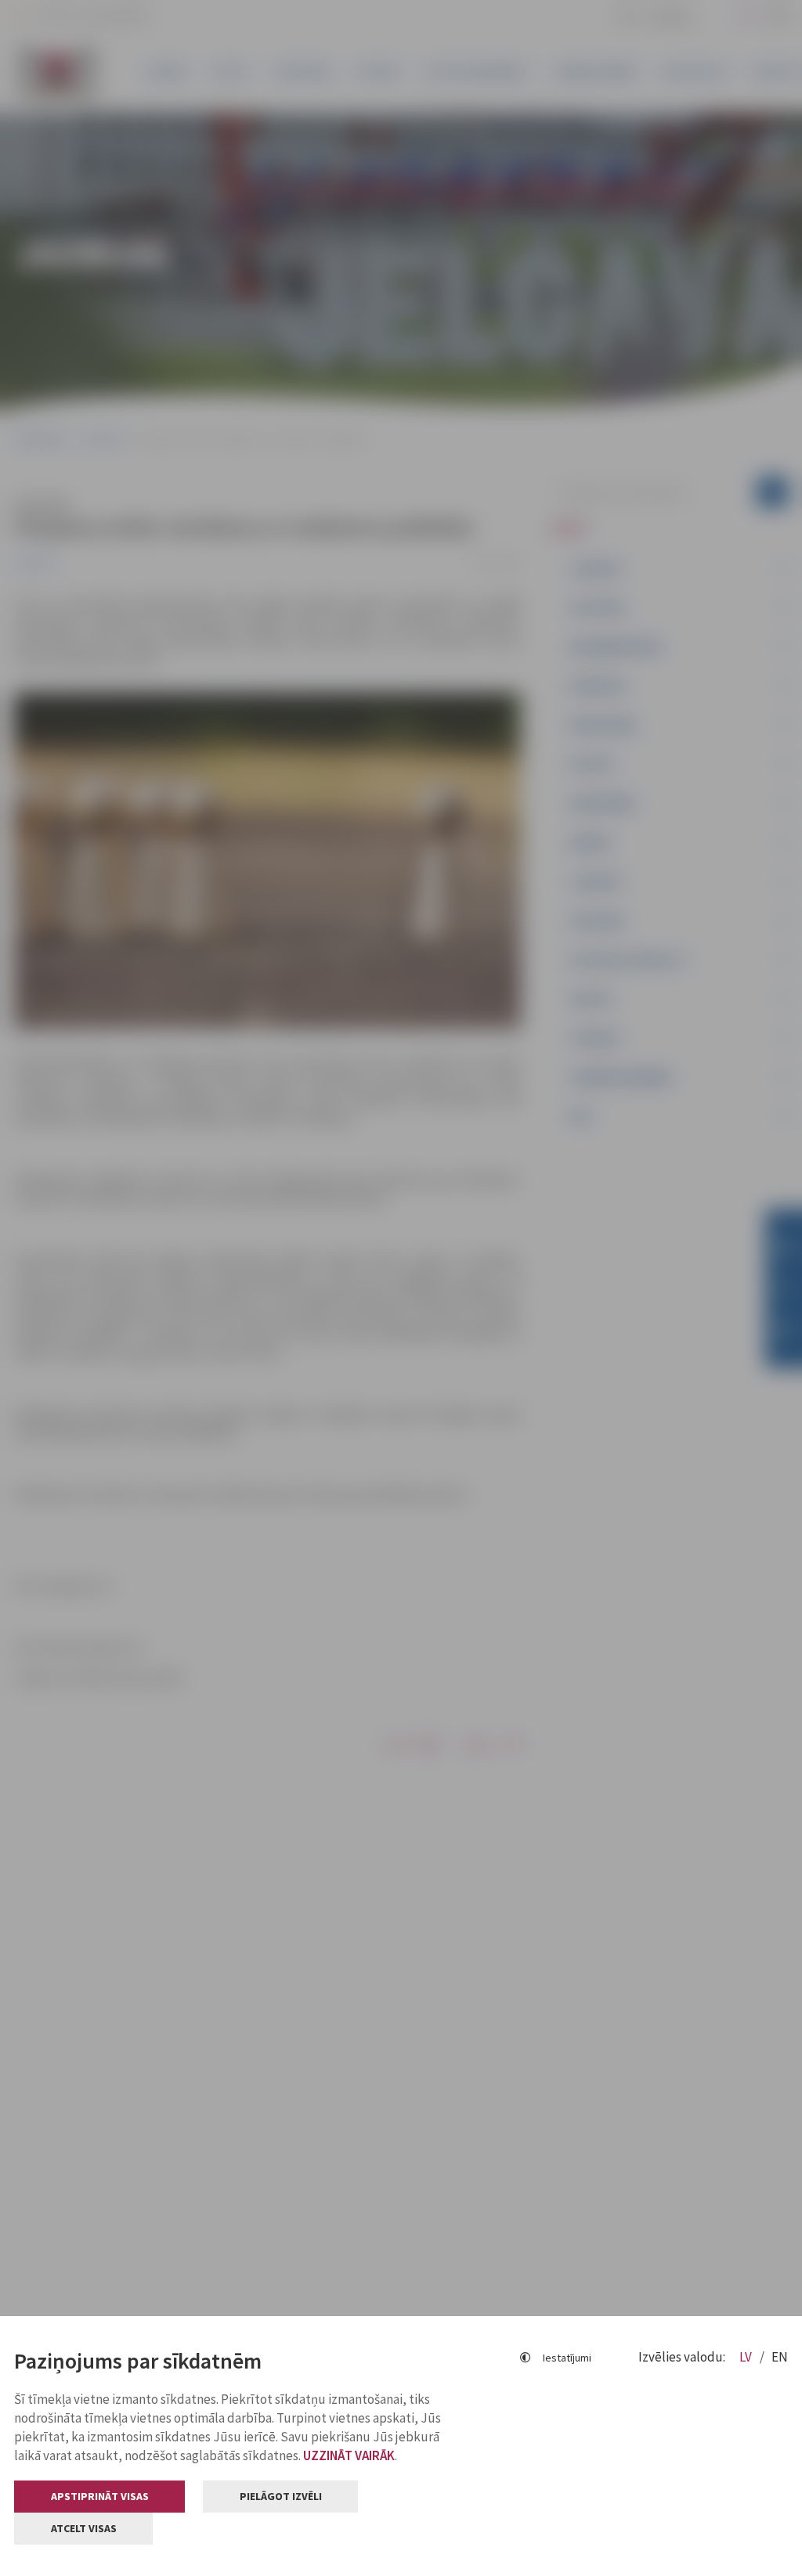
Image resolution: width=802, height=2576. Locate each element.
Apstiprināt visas (100, 2496)
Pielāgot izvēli (281, 2496)
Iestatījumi (567, 2358)
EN (780, 2357)
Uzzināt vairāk (349, 2455)
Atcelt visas (84, 2528)
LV (747, 2357)
